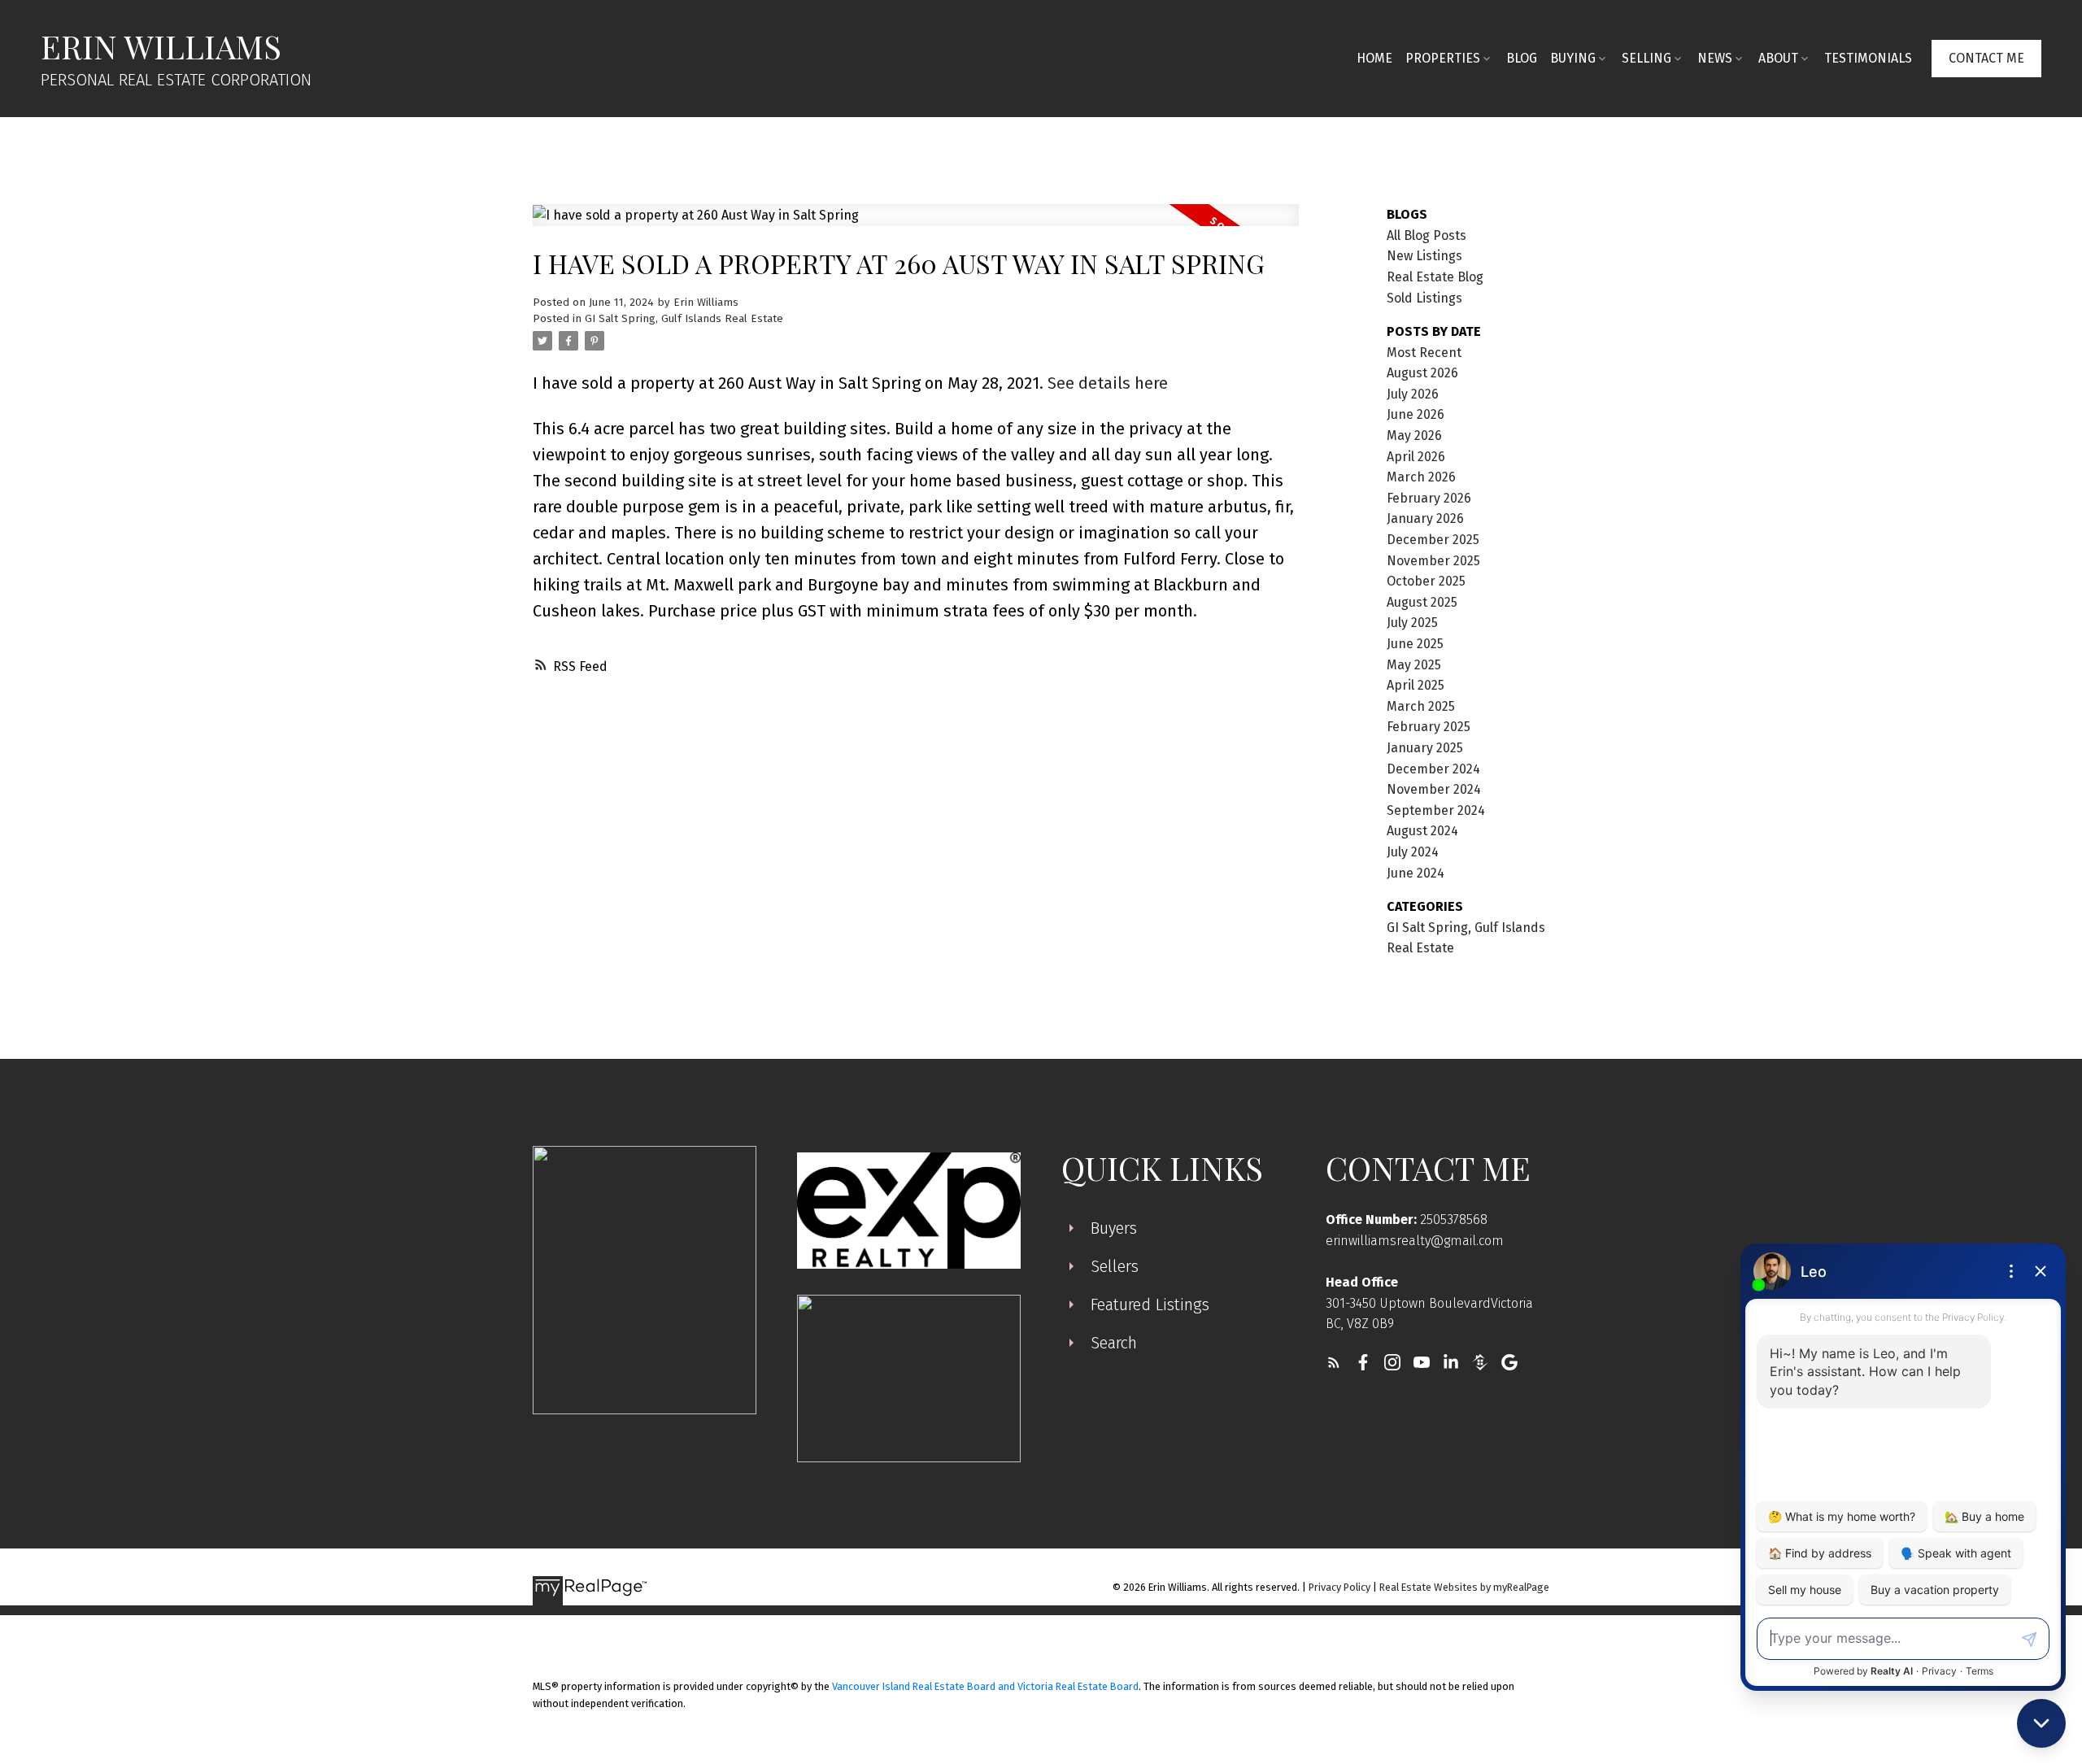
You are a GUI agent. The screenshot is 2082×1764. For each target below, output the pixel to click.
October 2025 (1426, 581)
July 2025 (1412, 623)
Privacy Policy (1339, 1587)
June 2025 (1415, 644)
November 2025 (1433, 561)
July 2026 (1413, 394)
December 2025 (1433, 540)
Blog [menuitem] (1522, 58)
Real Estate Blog (1435, 277)
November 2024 (1434, 789)
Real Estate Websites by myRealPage (1464, 1587)
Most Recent (1424, 353)
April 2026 (1416, 457)
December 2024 (1433, 769)
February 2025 (1429, 727)
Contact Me (1986, 58)
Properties (1443, 58)
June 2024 (1416, 873)
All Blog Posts (1426, 235)
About (1778, 58)
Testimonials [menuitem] (1868, 58)
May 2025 (1414, 665)
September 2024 (1436, 810)
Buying (1573, 58)
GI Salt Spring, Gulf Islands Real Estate (684, 319)
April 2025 (1416, 685)
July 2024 (1413, 852)
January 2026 (1425, 518)
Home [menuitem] (1374, 58)
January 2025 (1425, 748)
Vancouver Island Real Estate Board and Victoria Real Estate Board (985, 1686)
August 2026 (1422, 373)
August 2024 (1422, 831)
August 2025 (1422, 602)
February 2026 (1429, 498)
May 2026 (1414, 436)
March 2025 (1421, 706)
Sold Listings (1424, 298)
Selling (1646, 58)
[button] (1986, 59)
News (1715, 58)
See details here (1108, 383)
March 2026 (1421, 477)
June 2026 (1416, 414)
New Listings (1424, 256)
